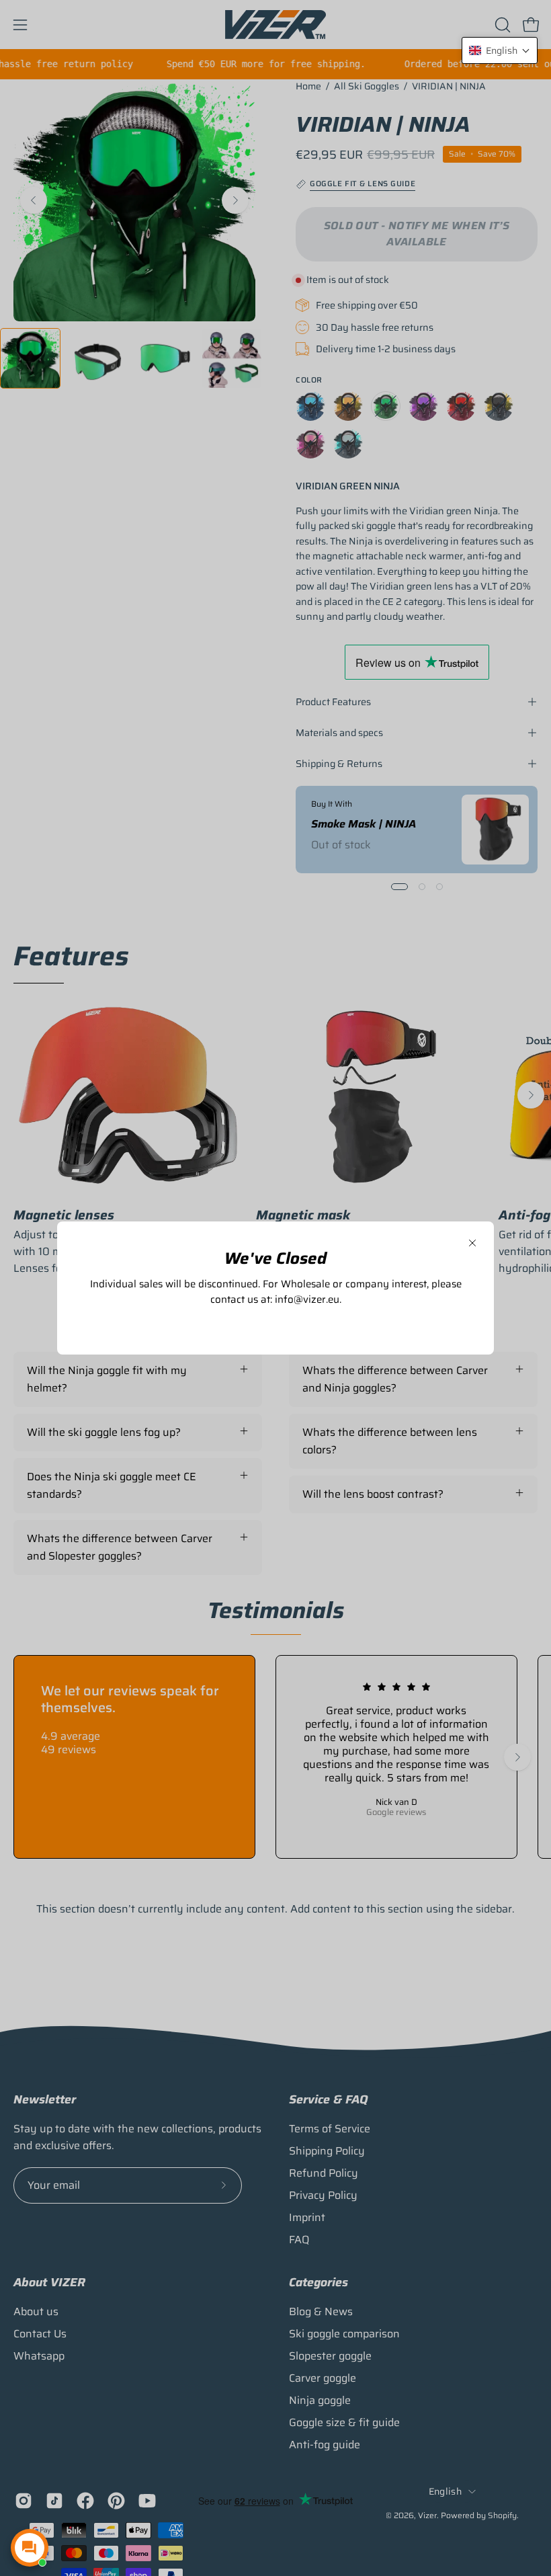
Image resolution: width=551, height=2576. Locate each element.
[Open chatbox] (30, 2548)
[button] (500, 50)
